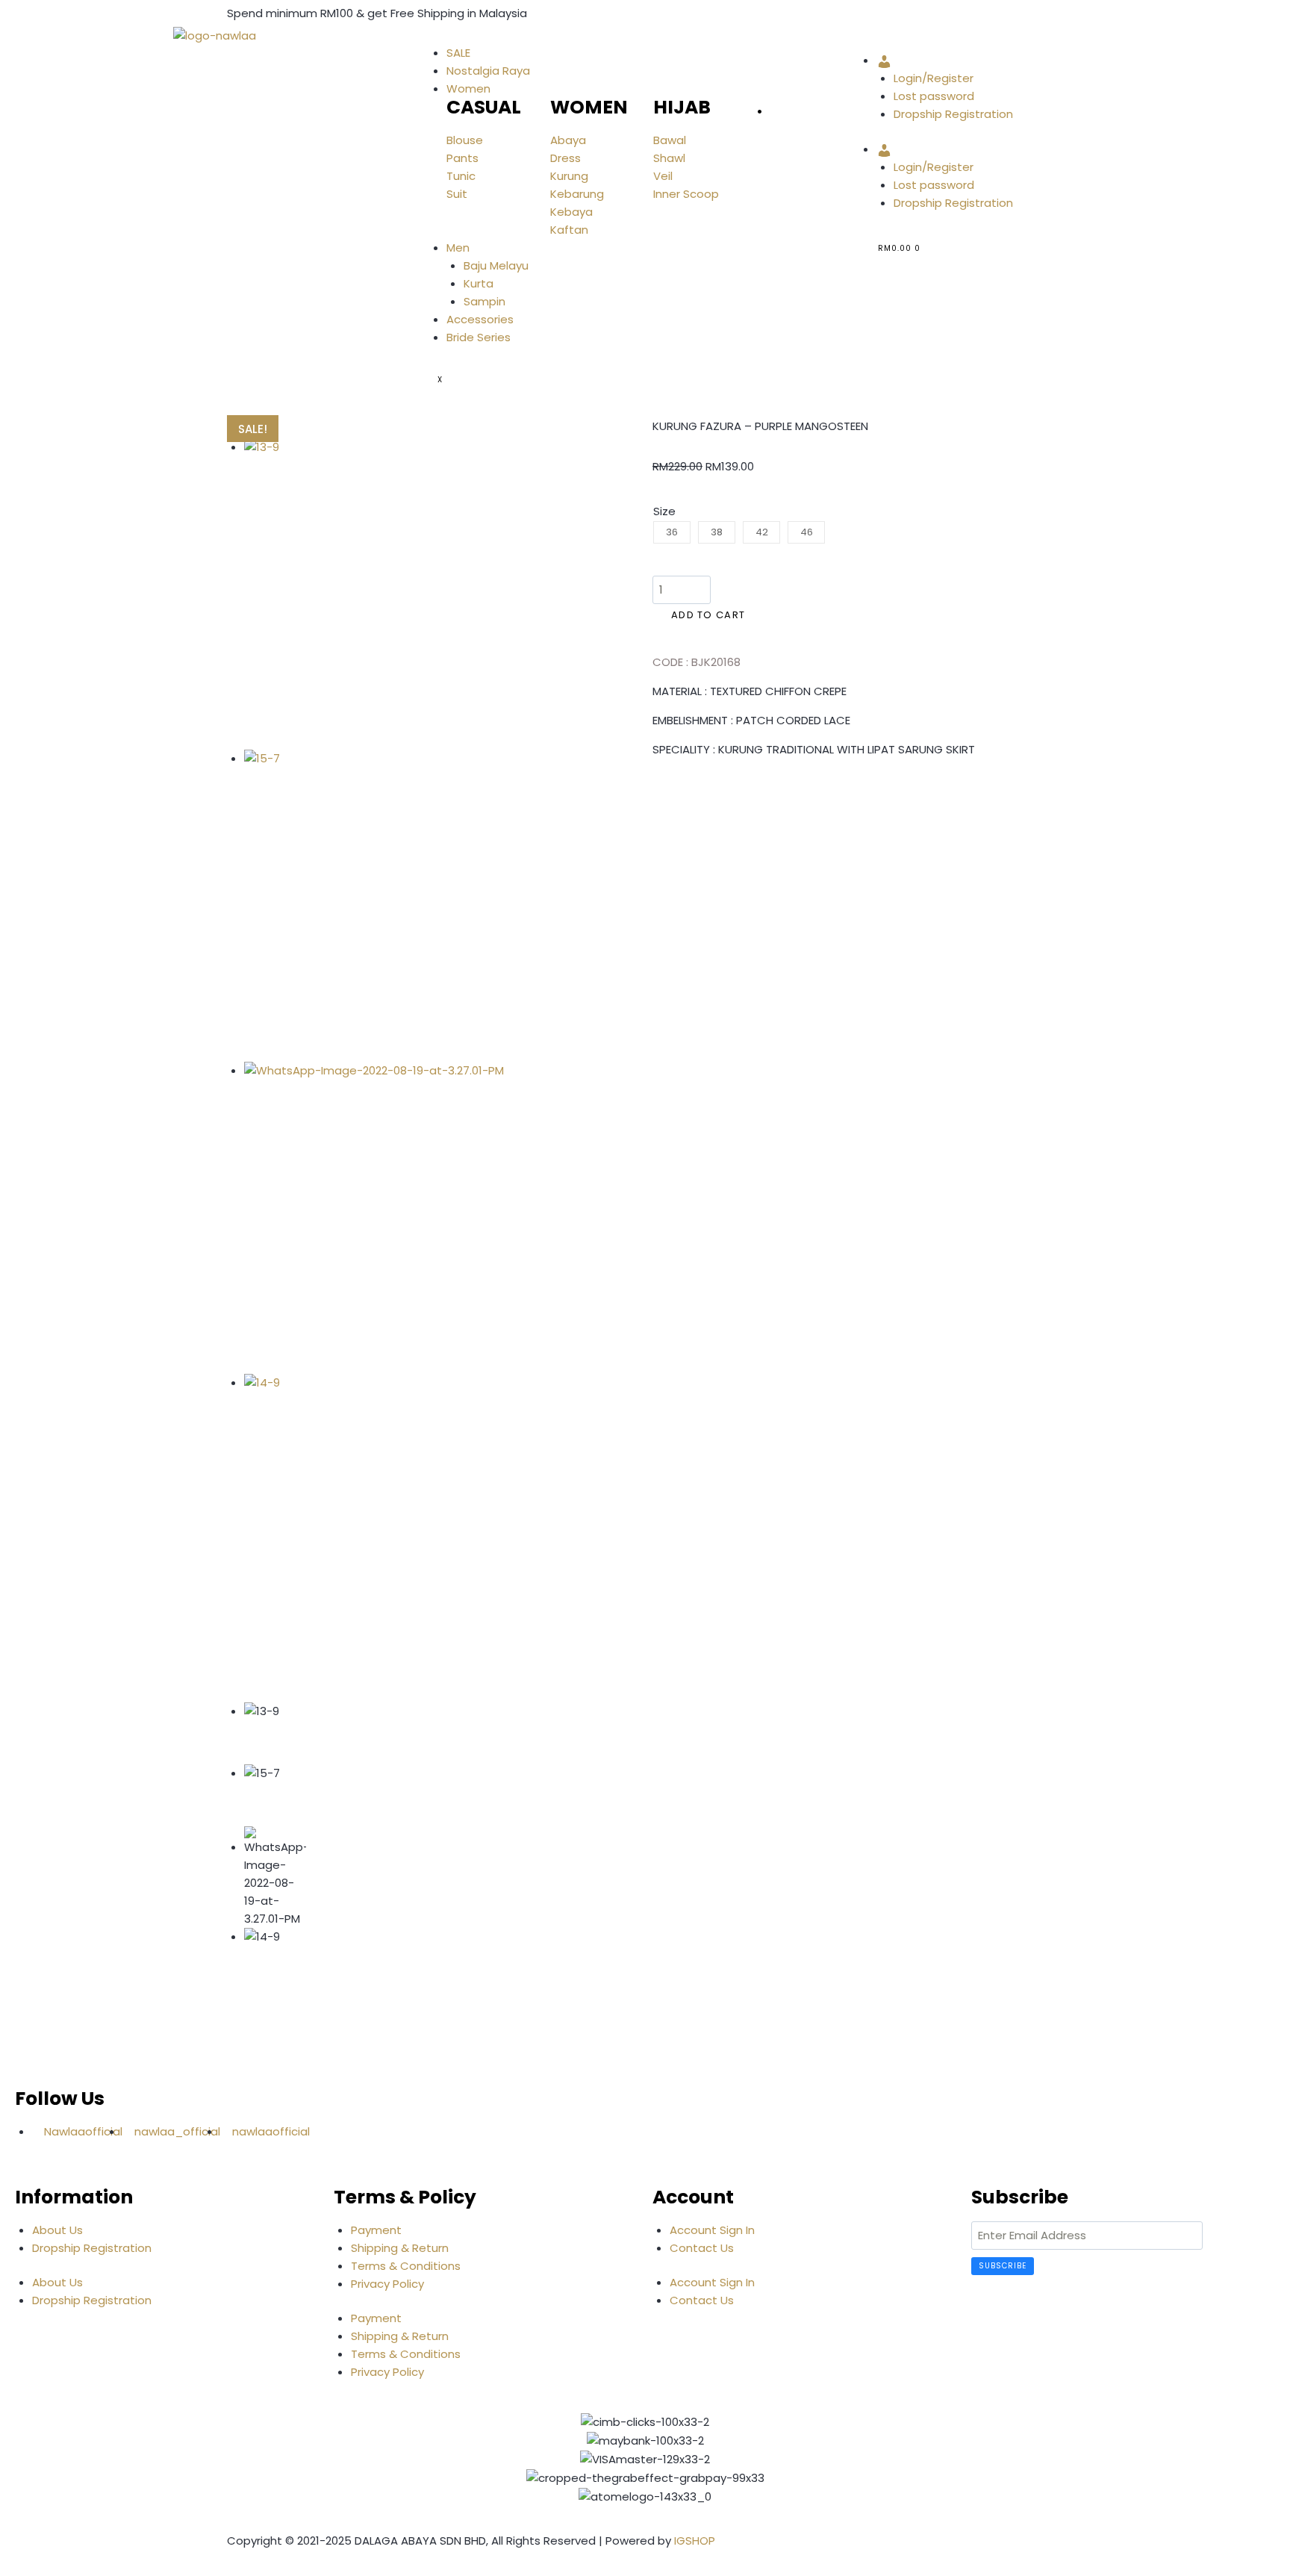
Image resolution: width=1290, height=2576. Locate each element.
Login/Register (934, 78)
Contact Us (702, 2248)
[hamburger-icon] (437, 39)
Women (468, 88)
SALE (458, 53)
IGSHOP (695, 2541)
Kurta (479, 283)
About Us (57, 2230)
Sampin (484, 301)
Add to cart (708, 615)
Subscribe (1003, 2266)
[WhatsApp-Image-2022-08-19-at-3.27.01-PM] (400, 1218)
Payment (376, 2230)
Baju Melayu (496, 265)
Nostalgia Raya (488, 71)
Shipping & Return (400, 2248)
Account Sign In (712, 2230)
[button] (657, 794)
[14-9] (400, 1530)
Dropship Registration (953, 114)
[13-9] (400, 594)
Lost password (934, 96)
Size (664, 511)
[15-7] (400, 906)
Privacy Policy (387, 2284)
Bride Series (479, 337)
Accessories (480, 319)
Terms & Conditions (406, 2266)
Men (458, 248)
